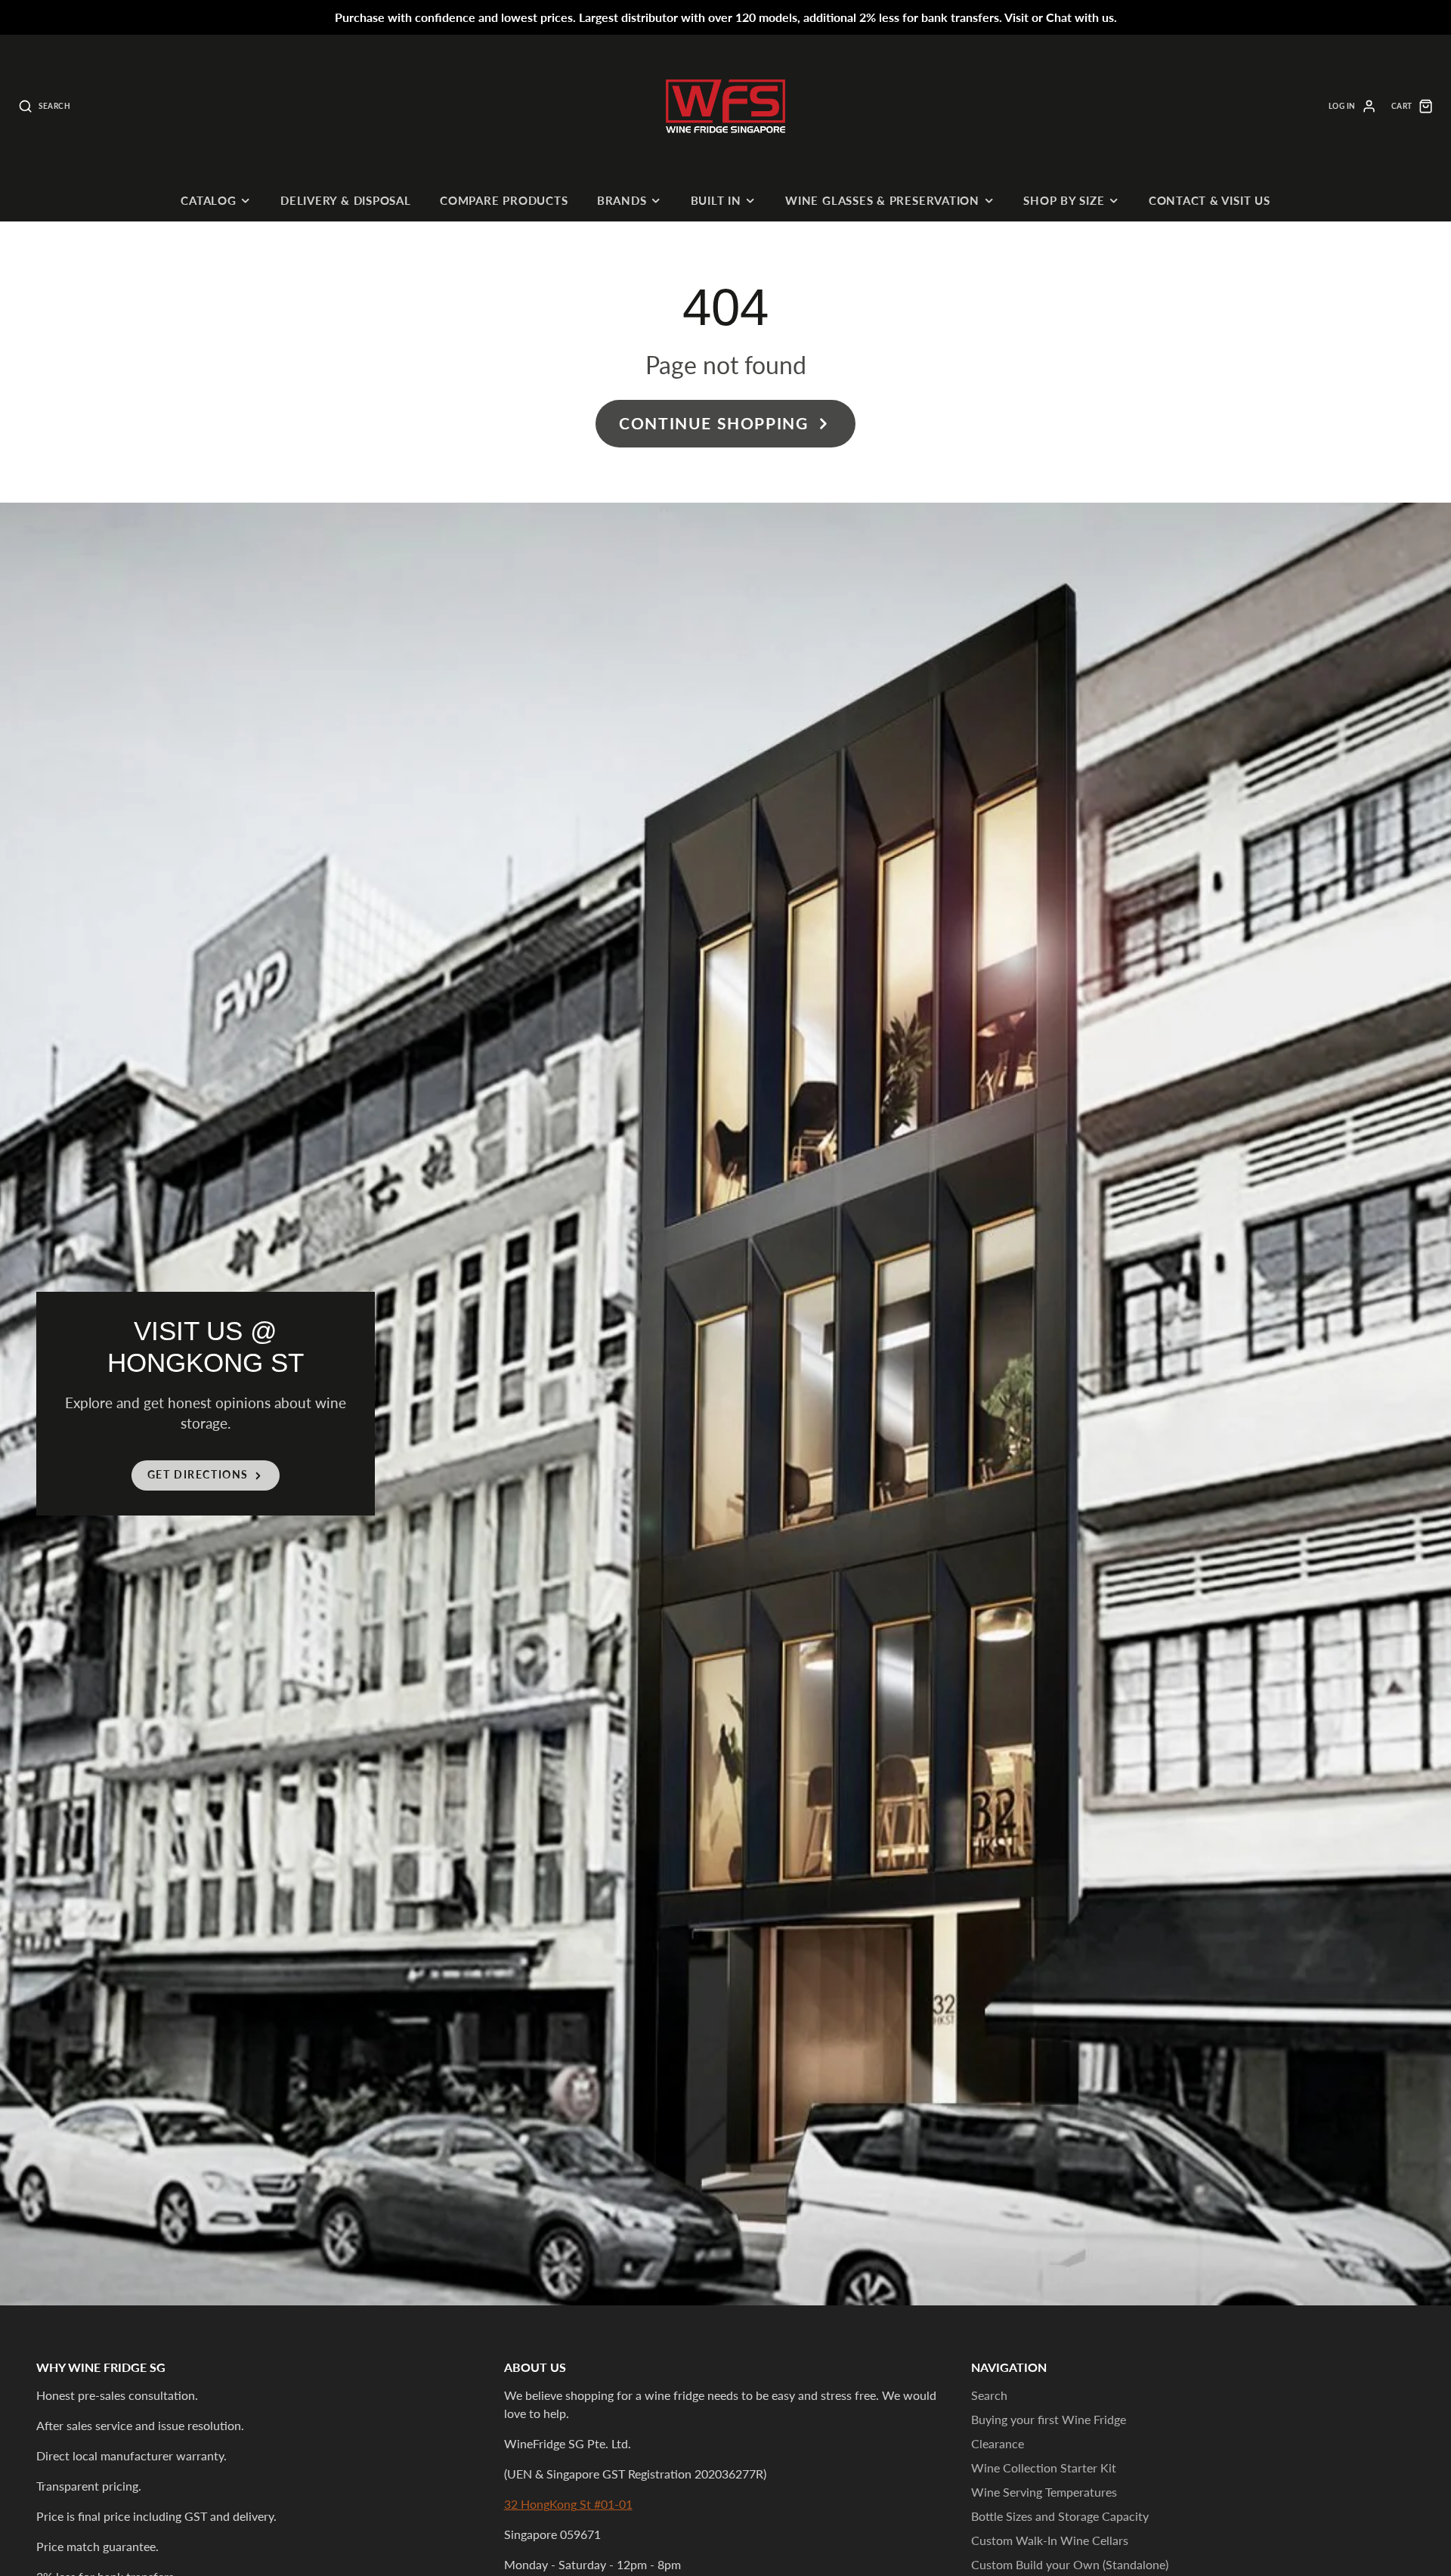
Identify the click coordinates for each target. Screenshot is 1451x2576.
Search (989, 2395)
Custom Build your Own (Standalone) (1070, 2564)
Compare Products (504, 200)
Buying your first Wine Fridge (1049, 2419)
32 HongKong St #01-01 (568, 2504)
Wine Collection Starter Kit (1044, 2468)
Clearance (998, 2443)
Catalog (208, 200)
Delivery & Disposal (346, 200)
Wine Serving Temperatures (1044, 2492)
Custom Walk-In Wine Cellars (1050, 2540)
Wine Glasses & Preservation (882, 200)
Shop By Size (1064, 200)
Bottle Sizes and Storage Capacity (1060, 2516)
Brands (622, 200)
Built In (716, 200)
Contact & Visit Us (1210, 200)
